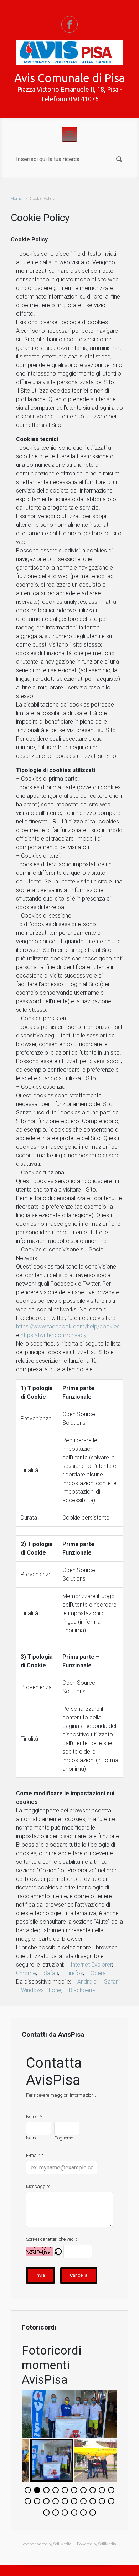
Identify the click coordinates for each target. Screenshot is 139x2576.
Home (16, 198)
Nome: (32, 2116)
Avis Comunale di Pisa (69, 78)
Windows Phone (41, 1990)
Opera (98, 1973)
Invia (40, 2275)
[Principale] (69, 134)
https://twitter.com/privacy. (54, 1335)
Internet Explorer (91, 1965)
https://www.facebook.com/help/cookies (68, 1327)
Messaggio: (38, 2186)
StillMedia (107, 2544)
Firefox (74, 1973)
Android (87, 1982)
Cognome (64, 2138)
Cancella (79, 2275)
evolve (29, 2544)
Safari (51, 1973)
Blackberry (82, 1990)
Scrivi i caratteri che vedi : (52, 2239)
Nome (32, 2138)
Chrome (26, 1973)
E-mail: (33, 2155)
